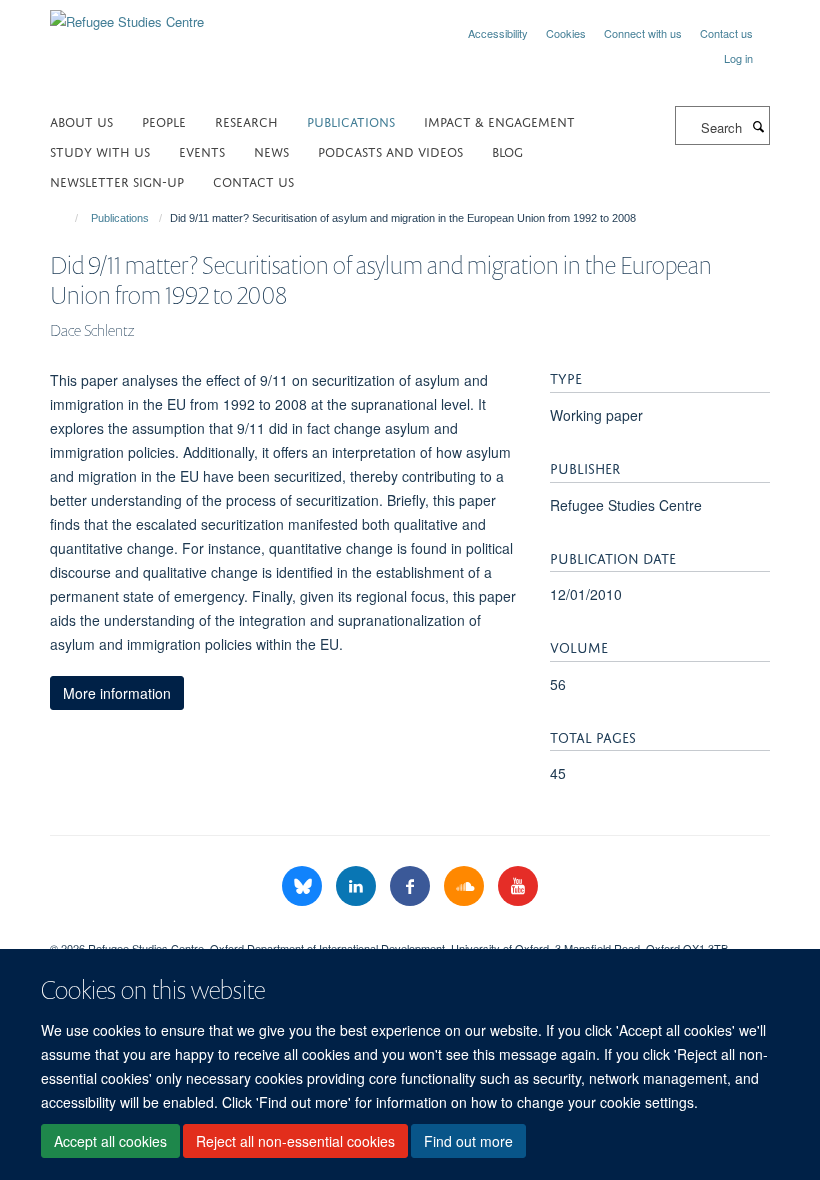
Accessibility (498, 33)
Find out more (468, 1141)
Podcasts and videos (390, 150)
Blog (507, 150)
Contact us (726, 33)
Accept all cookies (110, 1141)
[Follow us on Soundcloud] (466, 886)
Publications (351, 120)
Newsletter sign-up (117, 180)
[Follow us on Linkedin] (358, 886)
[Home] (67, 218)
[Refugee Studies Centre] (127, 14)
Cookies (566, 33)
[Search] (758, 126)
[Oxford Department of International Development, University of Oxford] (410, 931)
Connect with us (643, 33)
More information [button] (117, 693)
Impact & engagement (499, 120)
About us (81, 120)
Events (202, 150)
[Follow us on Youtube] (518, 886)
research (246, 120)
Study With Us (100, 150)
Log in (738, 58)
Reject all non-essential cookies (295, 1141)
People (164, 120)
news (271, 150)
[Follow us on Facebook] (412, 886)
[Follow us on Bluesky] (304, 886)
